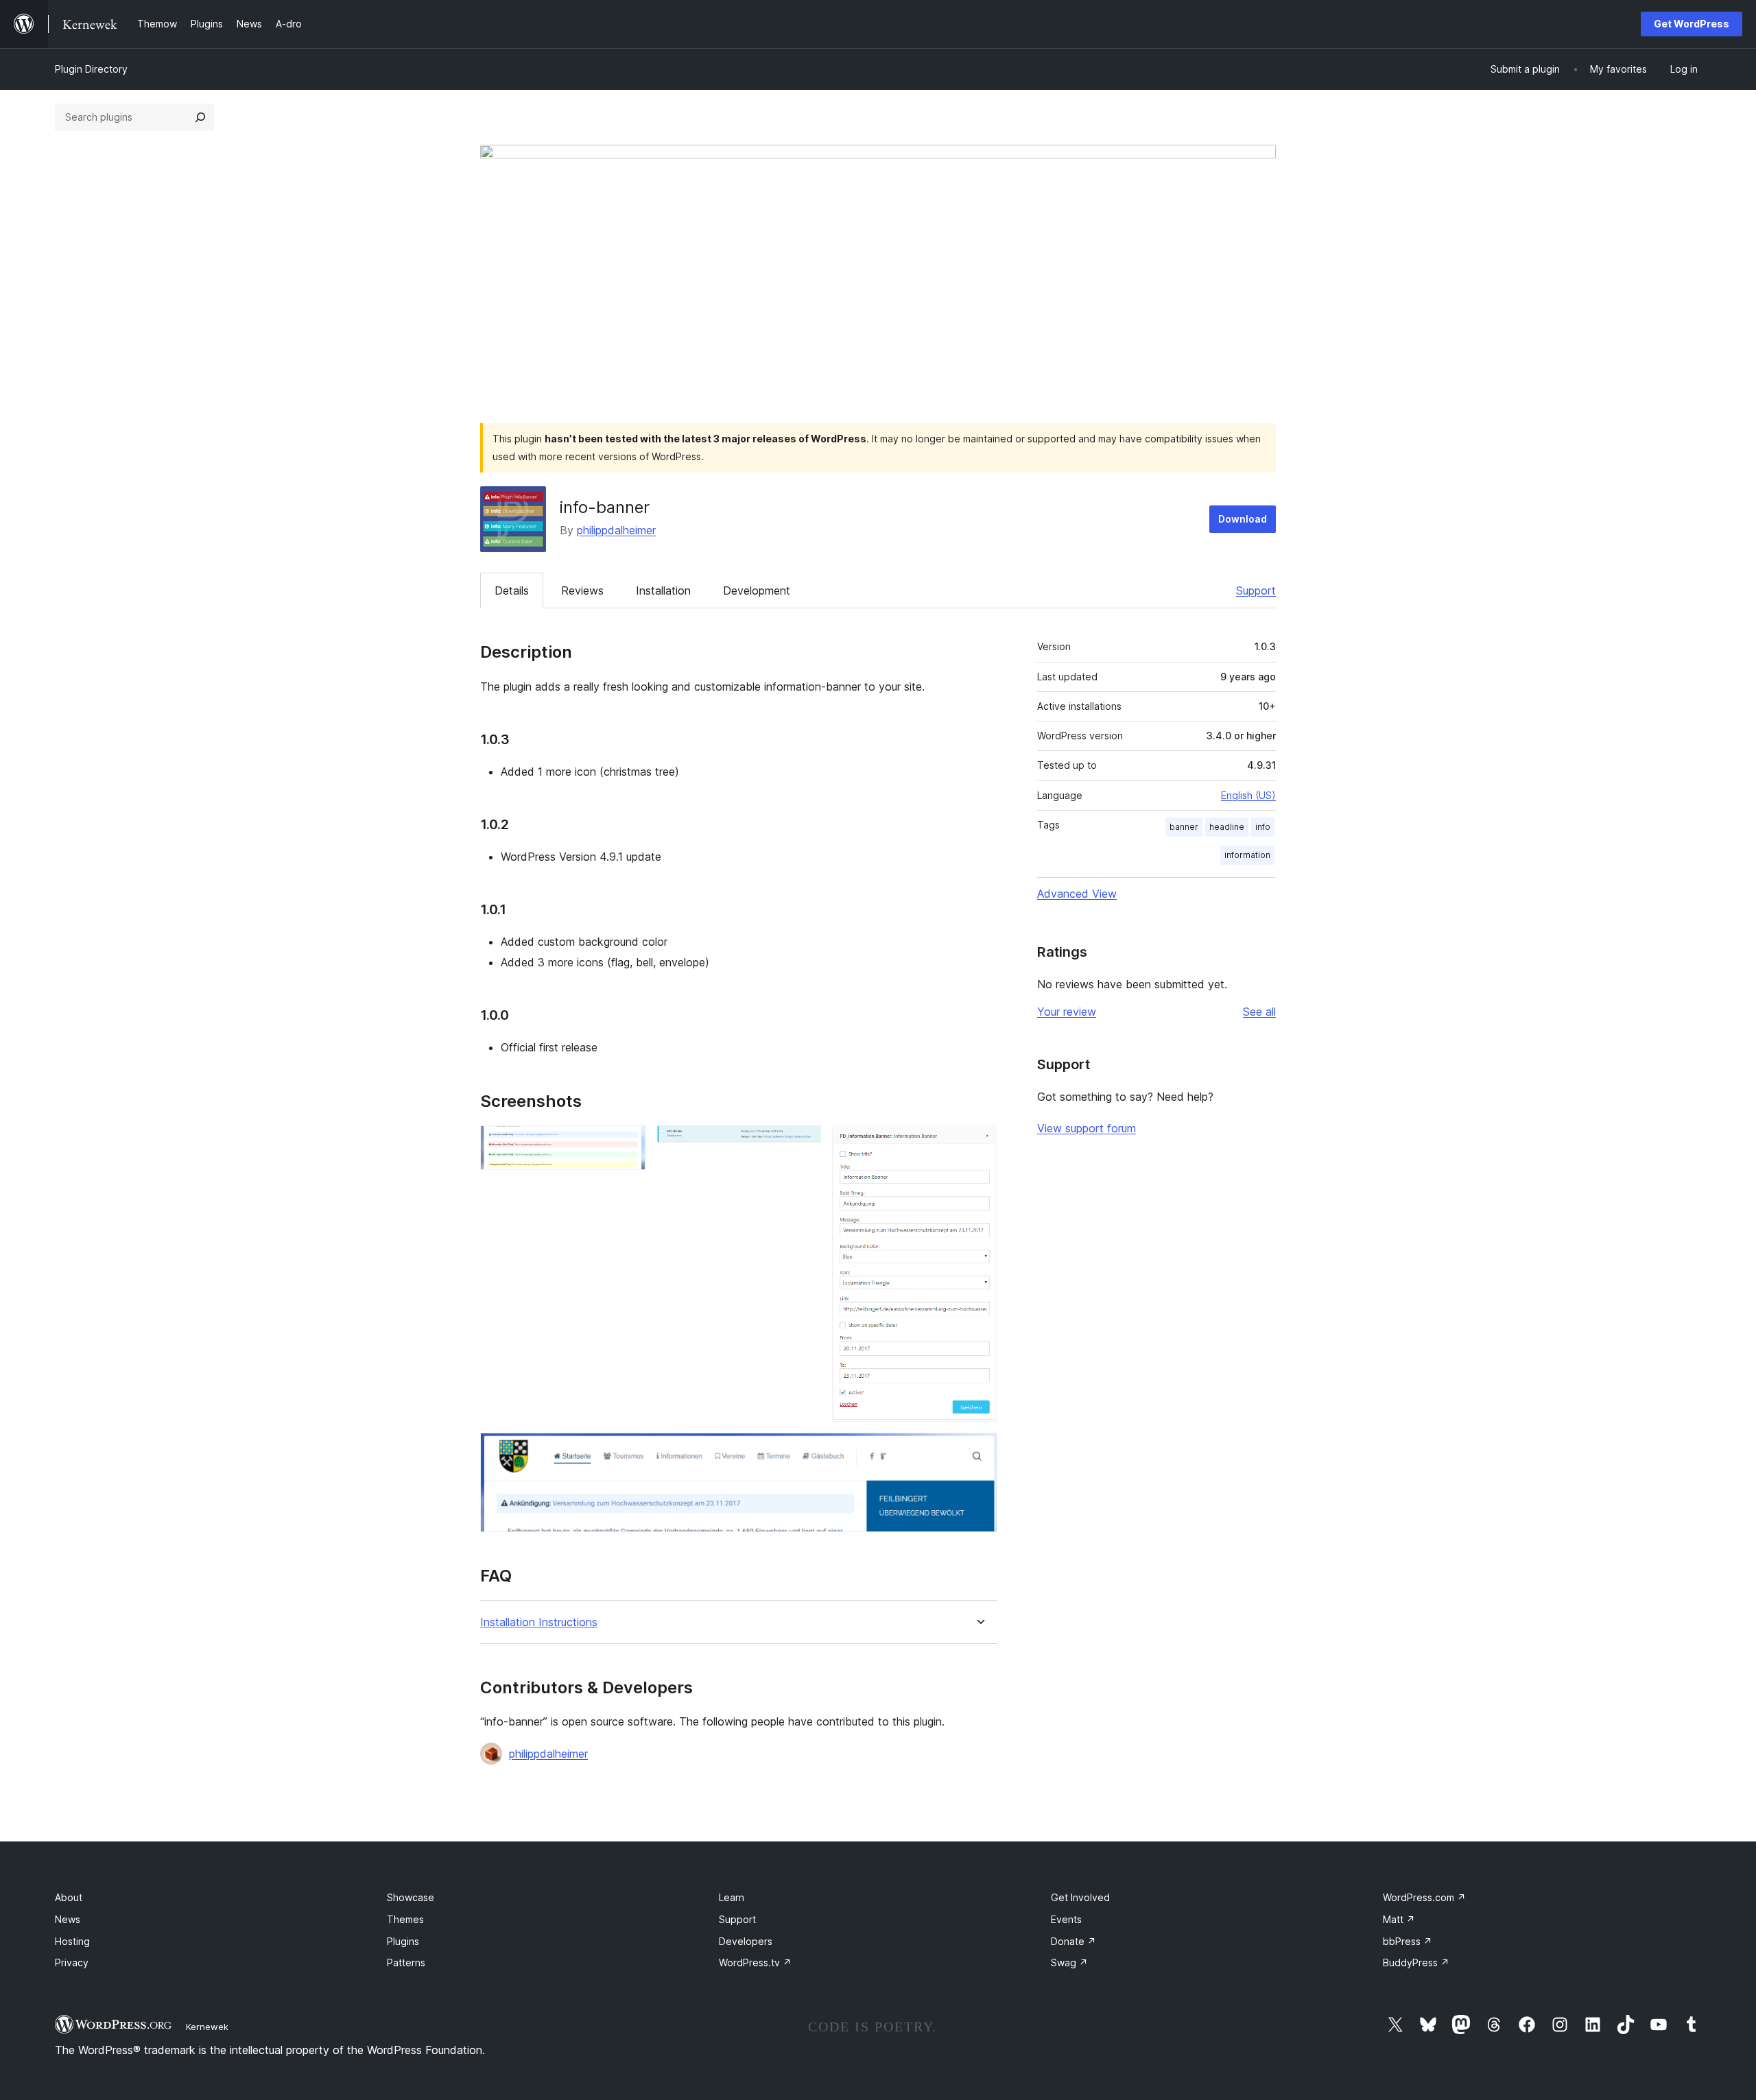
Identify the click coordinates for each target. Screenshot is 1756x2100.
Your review (1067, 1012)
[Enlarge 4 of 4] (979, 1451)
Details (512, 590)
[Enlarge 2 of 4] (803, 1144)
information (1247, 855)
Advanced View (1077, 894)
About (69, 1897)
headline (1227, 827)
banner (1184, 827)
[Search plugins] (200, 117)
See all (1259, 1012)
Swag (1069, 1962)
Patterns (406, 1962)
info (1263, 827)
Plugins (403, 1941)
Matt (1399, 1919)
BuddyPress (1416, 1962)
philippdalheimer (616, 530)
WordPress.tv (755, 1962)
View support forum (1087, 1128)
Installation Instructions (539, 1622)
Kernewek (207, 2027)
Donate (1073, 1941)
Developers (746, 1941)
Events (1066, 1919)
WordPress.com (1424, 1897)
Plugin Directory (91, 69)
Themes (405, 1919)
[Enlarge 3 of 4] (979, 1144)
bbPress (1408, 1941)
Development (757, 590)
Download (1243, 519)
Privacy (72, 1962)
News (68, 1919)
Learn (732, 1897)
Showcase (411, 1897)
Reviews (582, 590)
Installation (663, 590)
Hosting (72, 1941)
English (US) (1248, 795)
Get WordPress (1692, 24)
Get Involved (1080, 1897)
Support (1256, 590)
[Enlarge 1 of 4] (627, 1144)
